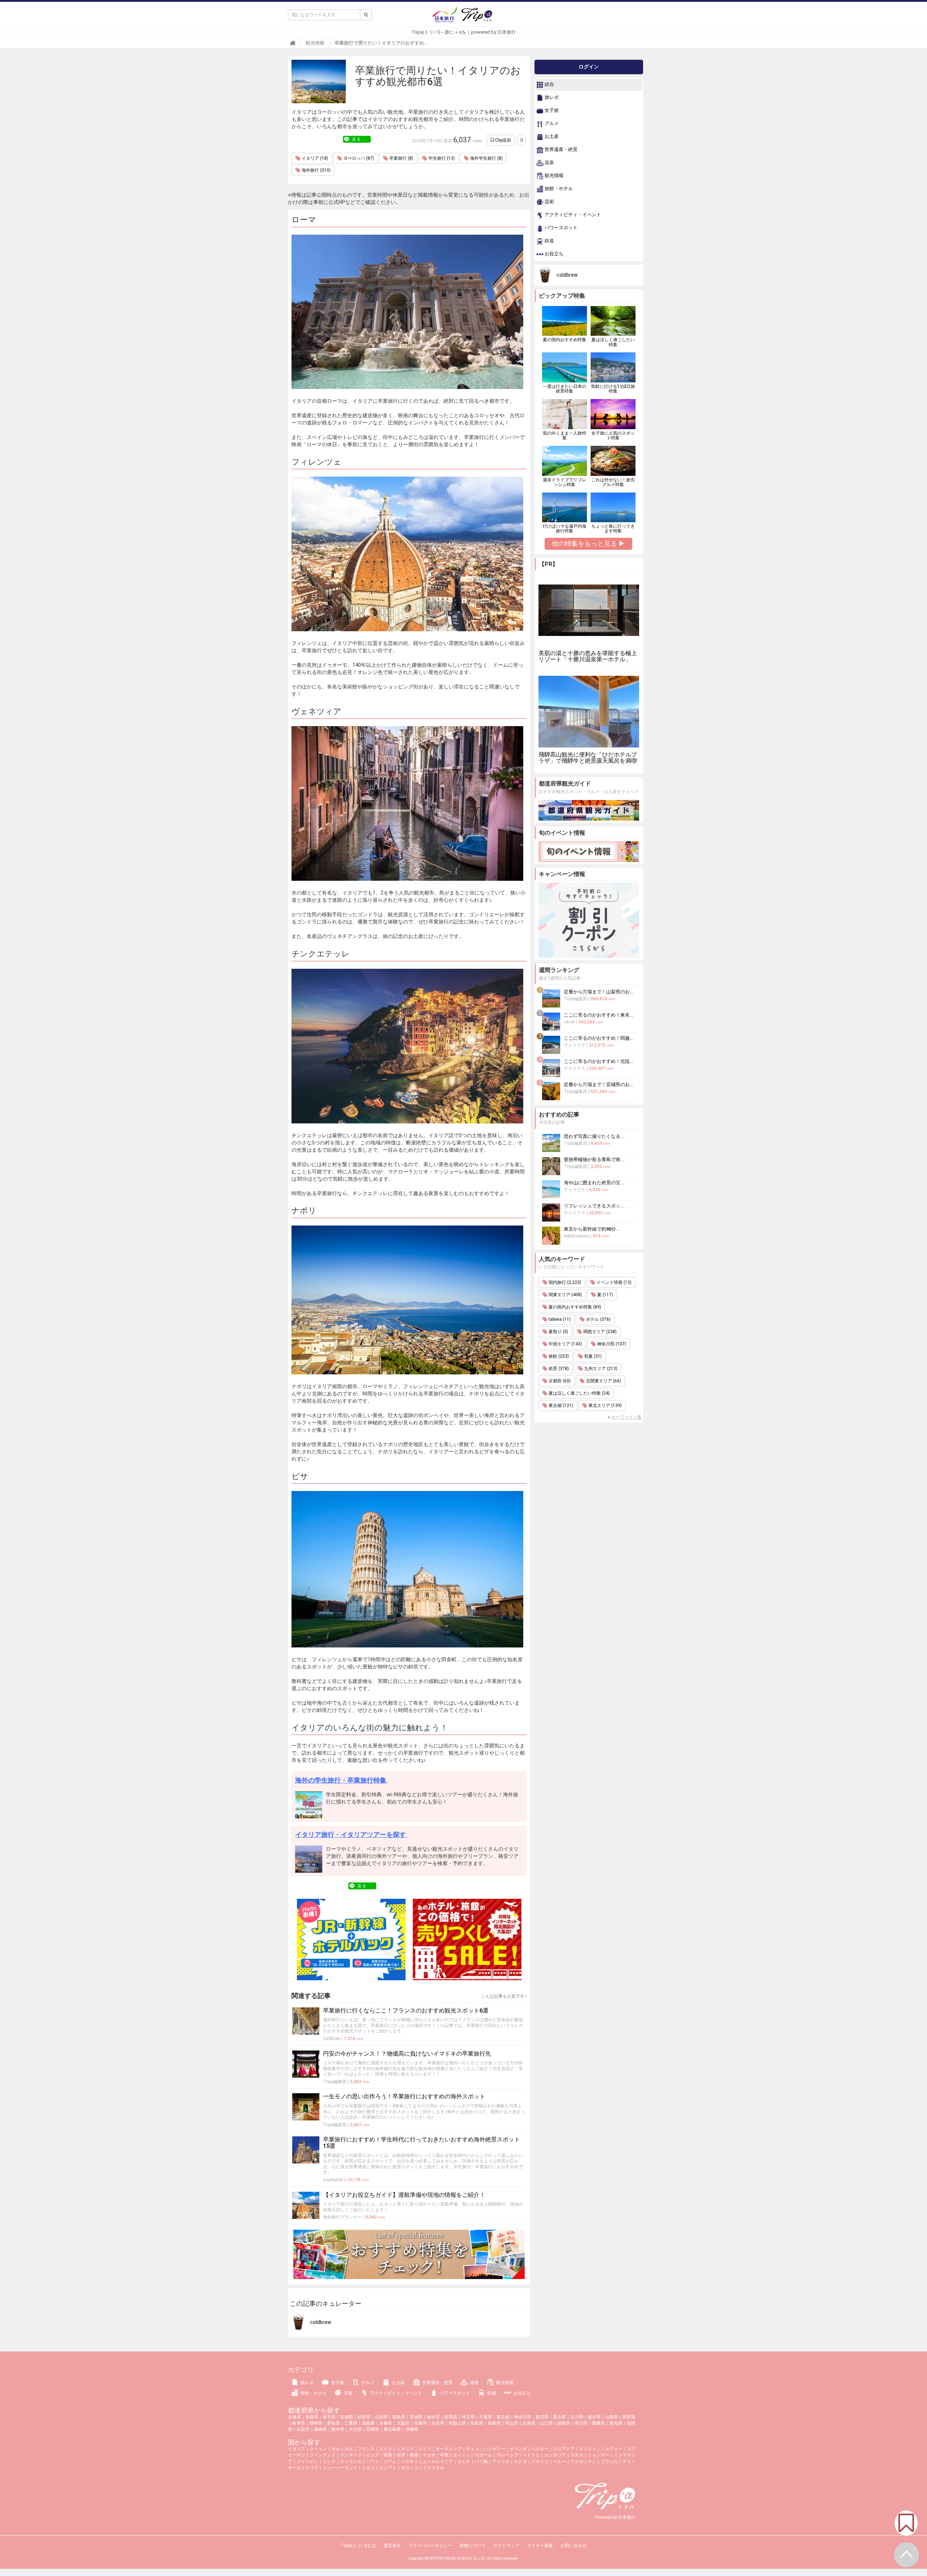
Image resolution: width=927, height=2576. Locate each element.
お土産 (551, 137)
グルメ (551, 124)
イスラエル (433, 2468)
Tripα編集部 (335, 2082)
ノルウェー (612, 2449)
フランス (366, 2449)
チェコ (473, 2449)
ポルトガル (342, 2449)
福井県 (594, 2417)
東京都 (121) (560, 1406)
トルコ (368, 2468)
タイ (457, 2455)
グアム (390, 2462)
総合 (549, 85)
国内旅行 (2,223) (564, 1282)
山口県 (546, 2423)
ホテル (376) (598, 1319)
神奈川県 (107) (611, 1344)
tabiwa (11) (559, 1319)
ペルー (559, 2462)
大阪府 (403, 2423)
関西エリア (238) (599, 1332)
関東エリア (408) (565, 1295)
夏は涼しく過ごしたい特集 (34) (579, 1393)
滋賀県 (368, 2423)
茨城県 (416, 2417)
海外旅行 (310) (316, 170)
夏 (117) (605, 1295)
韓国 (388, 2455)
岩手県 (329, 2417)
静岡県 (316, 2423)
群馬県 (451, 2417)
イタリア (297, 2449)
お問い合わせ (574, 2546)
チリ (627, 2462)
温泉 (549, 163)
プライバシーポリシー (430, 2546)
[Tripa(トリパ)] (463, 17)
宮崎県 (373, 2429)
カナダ (520, 2462)
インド (329, 2462)
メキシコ (540, 2462)
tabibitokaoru (577, 1236)
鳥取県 (477, 2423)
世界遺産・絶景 (561, 150)
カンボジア (555, 2455)
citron (569, 1022)
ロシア (373, 2455)
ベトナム (531, 2455)
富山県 (559, 2417)
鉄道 (549, 241)
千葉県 (486, 2417)
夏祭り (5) (558, 1332)
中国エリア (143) (565, 1344)
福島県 (399, 2417)
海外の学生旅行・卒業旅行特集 (341, 1780)
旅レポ (551, 98)
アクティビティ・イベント (572, 215)
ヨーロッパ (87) (358, 158)
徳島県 (564, 2423)
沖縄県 (412, 2429)
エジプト (388, 2468)
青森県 (312, 2417)
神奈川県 (523, 2417)
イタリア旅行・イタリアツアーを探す (351, 1834)
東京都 (503, 2417)
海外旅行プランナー (343, 2217)
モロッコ (410, 2468)
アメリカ (501, 2462)
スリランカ (351, 2462)
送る (357, 139)
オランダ (518, 2449)
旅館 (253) (558, 1356)
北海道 (294, 2417)
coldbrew (332, 2039)
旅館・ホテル (558, 189)
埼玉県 (468, 2417)
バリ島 (481, 2462)
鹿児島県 (392, 2429)
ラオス (577, 2455)
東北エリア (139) (605, 1406)
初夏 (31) (592, 1356)
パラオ (407, 2462)
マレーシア (507, 2455)
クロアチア (564, 2449)
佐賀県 (303, 2429)
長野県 (629, 2417)
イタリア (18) (314, 158)
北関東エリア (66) (603, 1381)
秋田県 (364, 2417)
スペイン (318, 2449)
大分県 (355, 2429)
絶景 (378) (558, 1369)
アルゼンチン (583, 2462)
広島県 (529, 2423)
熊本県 (338, 2429)
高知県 (616, 2423)
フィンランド (323, 2455)
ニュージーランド (340, 2468)
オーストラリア (303, 2468)
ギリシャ (588, 2449)
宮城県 (347, 2417)
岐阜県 (299, 2423)
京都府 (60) (559, 1381)
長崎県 (320, 2429)
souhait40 (333, 2180)
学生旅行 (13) (441, 158)
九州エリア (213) (600, 1369)
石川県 (577, 2417)
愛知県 (334, 2423)
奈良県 (438, 2423)
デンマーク (351, 2455)
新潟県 (542, 2417)
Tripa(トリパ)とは (358, 2546)
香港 (414, 2455)
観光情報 (553, 176)
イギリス (405, 2449)
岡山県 (512, 2423)
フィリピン (307, 2462)
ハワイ (373, 2462)
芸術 (549, 202)
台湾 (401, 2455)
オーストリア (449, 2449)
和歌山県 (457, 2423)
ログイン (589, 67)
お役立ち (553, 254)
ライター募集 (540, 2546)
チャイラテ (575, 1045)
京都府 (386, 2423)
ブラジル (609, 2462)
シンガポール (479, 2455)
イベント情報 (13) (613, 1282)
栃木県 (433, 2417)
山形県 (381, 2417)
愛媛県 (599, 2423)
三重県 (351, 2423)
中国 (444, 2455)
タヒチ (464, 2462)
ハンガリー (494, 2449)
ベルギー (540, 2449)
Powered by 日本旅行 (615, 2517)
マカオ (429, 2455)
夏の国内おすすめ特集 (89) (574, 1307)
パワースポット (561, 228)
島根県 (494, 2423)
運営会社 (392, 2546)
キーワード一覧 (626, 1417)
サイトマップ (506, 2546)
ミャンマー (599, 2455)
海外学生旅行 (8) (486, 158)
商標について (473, 2546)
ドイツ (425, 2449)
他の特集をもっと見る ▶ (588, 543)
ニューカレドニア (436, 2462)
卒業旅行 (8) (401, 158)
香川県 (581, 2423)
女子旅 (551, 111)
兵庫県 (420, 2423)
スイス (386, 2449)
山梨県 (612, 2417)
